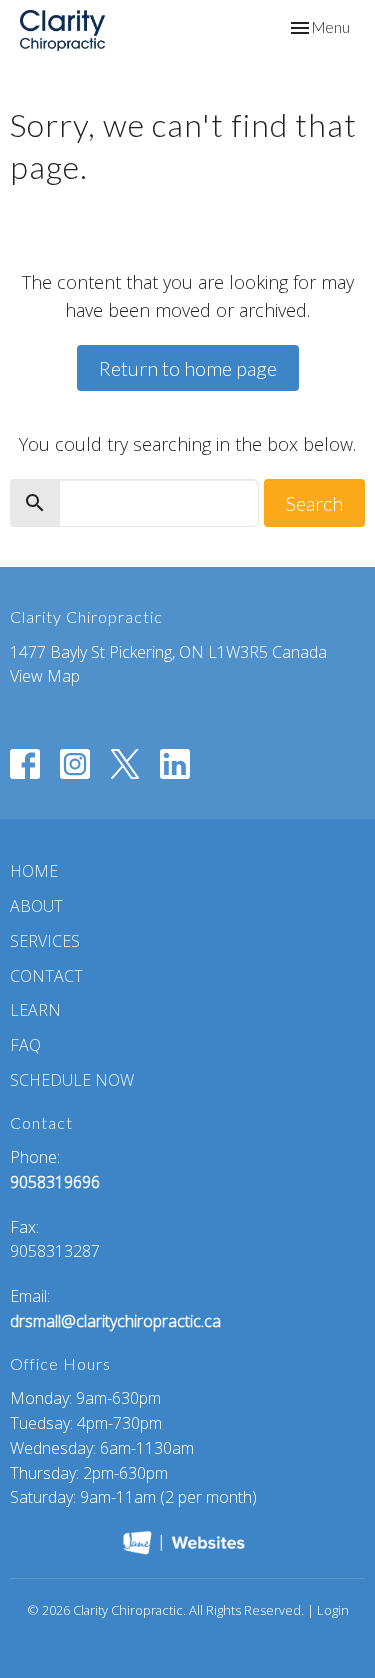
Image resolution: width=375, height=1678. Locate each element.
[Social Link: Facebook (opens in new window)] (25, 764)
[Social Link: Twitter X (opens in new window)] (125, 764)
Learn (35, 1010)
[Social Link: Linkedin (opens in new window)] (175, 764)
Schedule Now (72, 1080)
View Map (45, 676)
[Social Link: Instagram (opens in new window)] (75, 764)
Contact (46, 976)
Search (314, 503)
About (36, 906)
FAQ (25, 1045)
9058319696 (55, 1182)
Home (34, 871)
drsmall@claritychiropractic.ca (115, 1321)
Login (333, 1610)
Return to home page (188, 368)
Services (45, 941)
